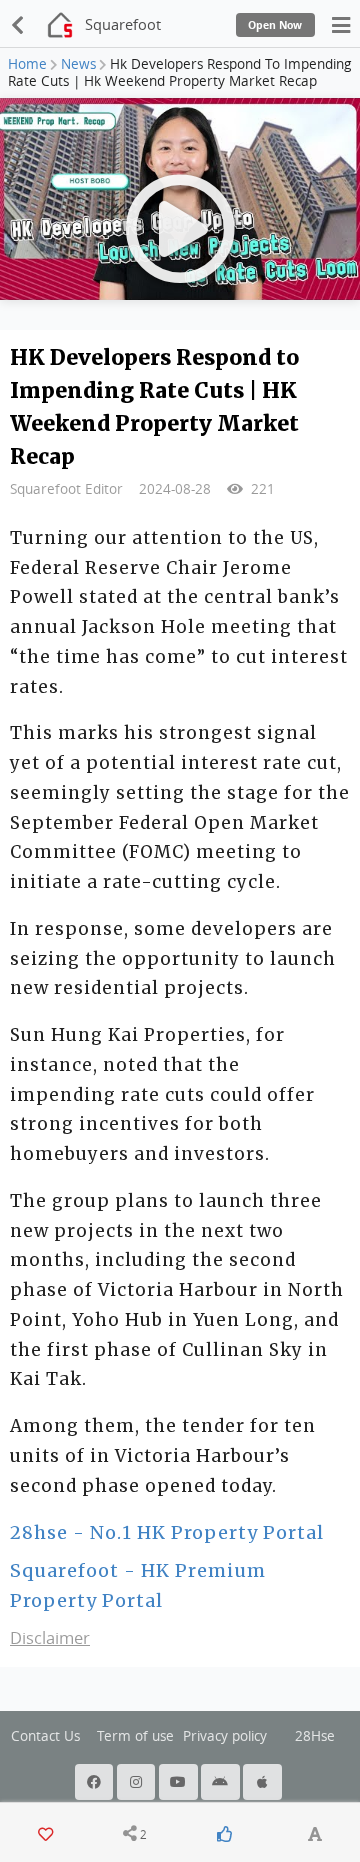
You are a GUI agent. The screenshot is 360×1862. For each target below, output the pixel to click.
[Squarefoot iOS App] (264, 1782)
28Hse (315, 1736)
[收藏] (45, 1834)
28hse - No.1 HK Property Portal (167, 1532)
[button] (135, 1834)
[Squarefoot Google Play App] (222, 1782)
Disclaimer (50, 1638)
